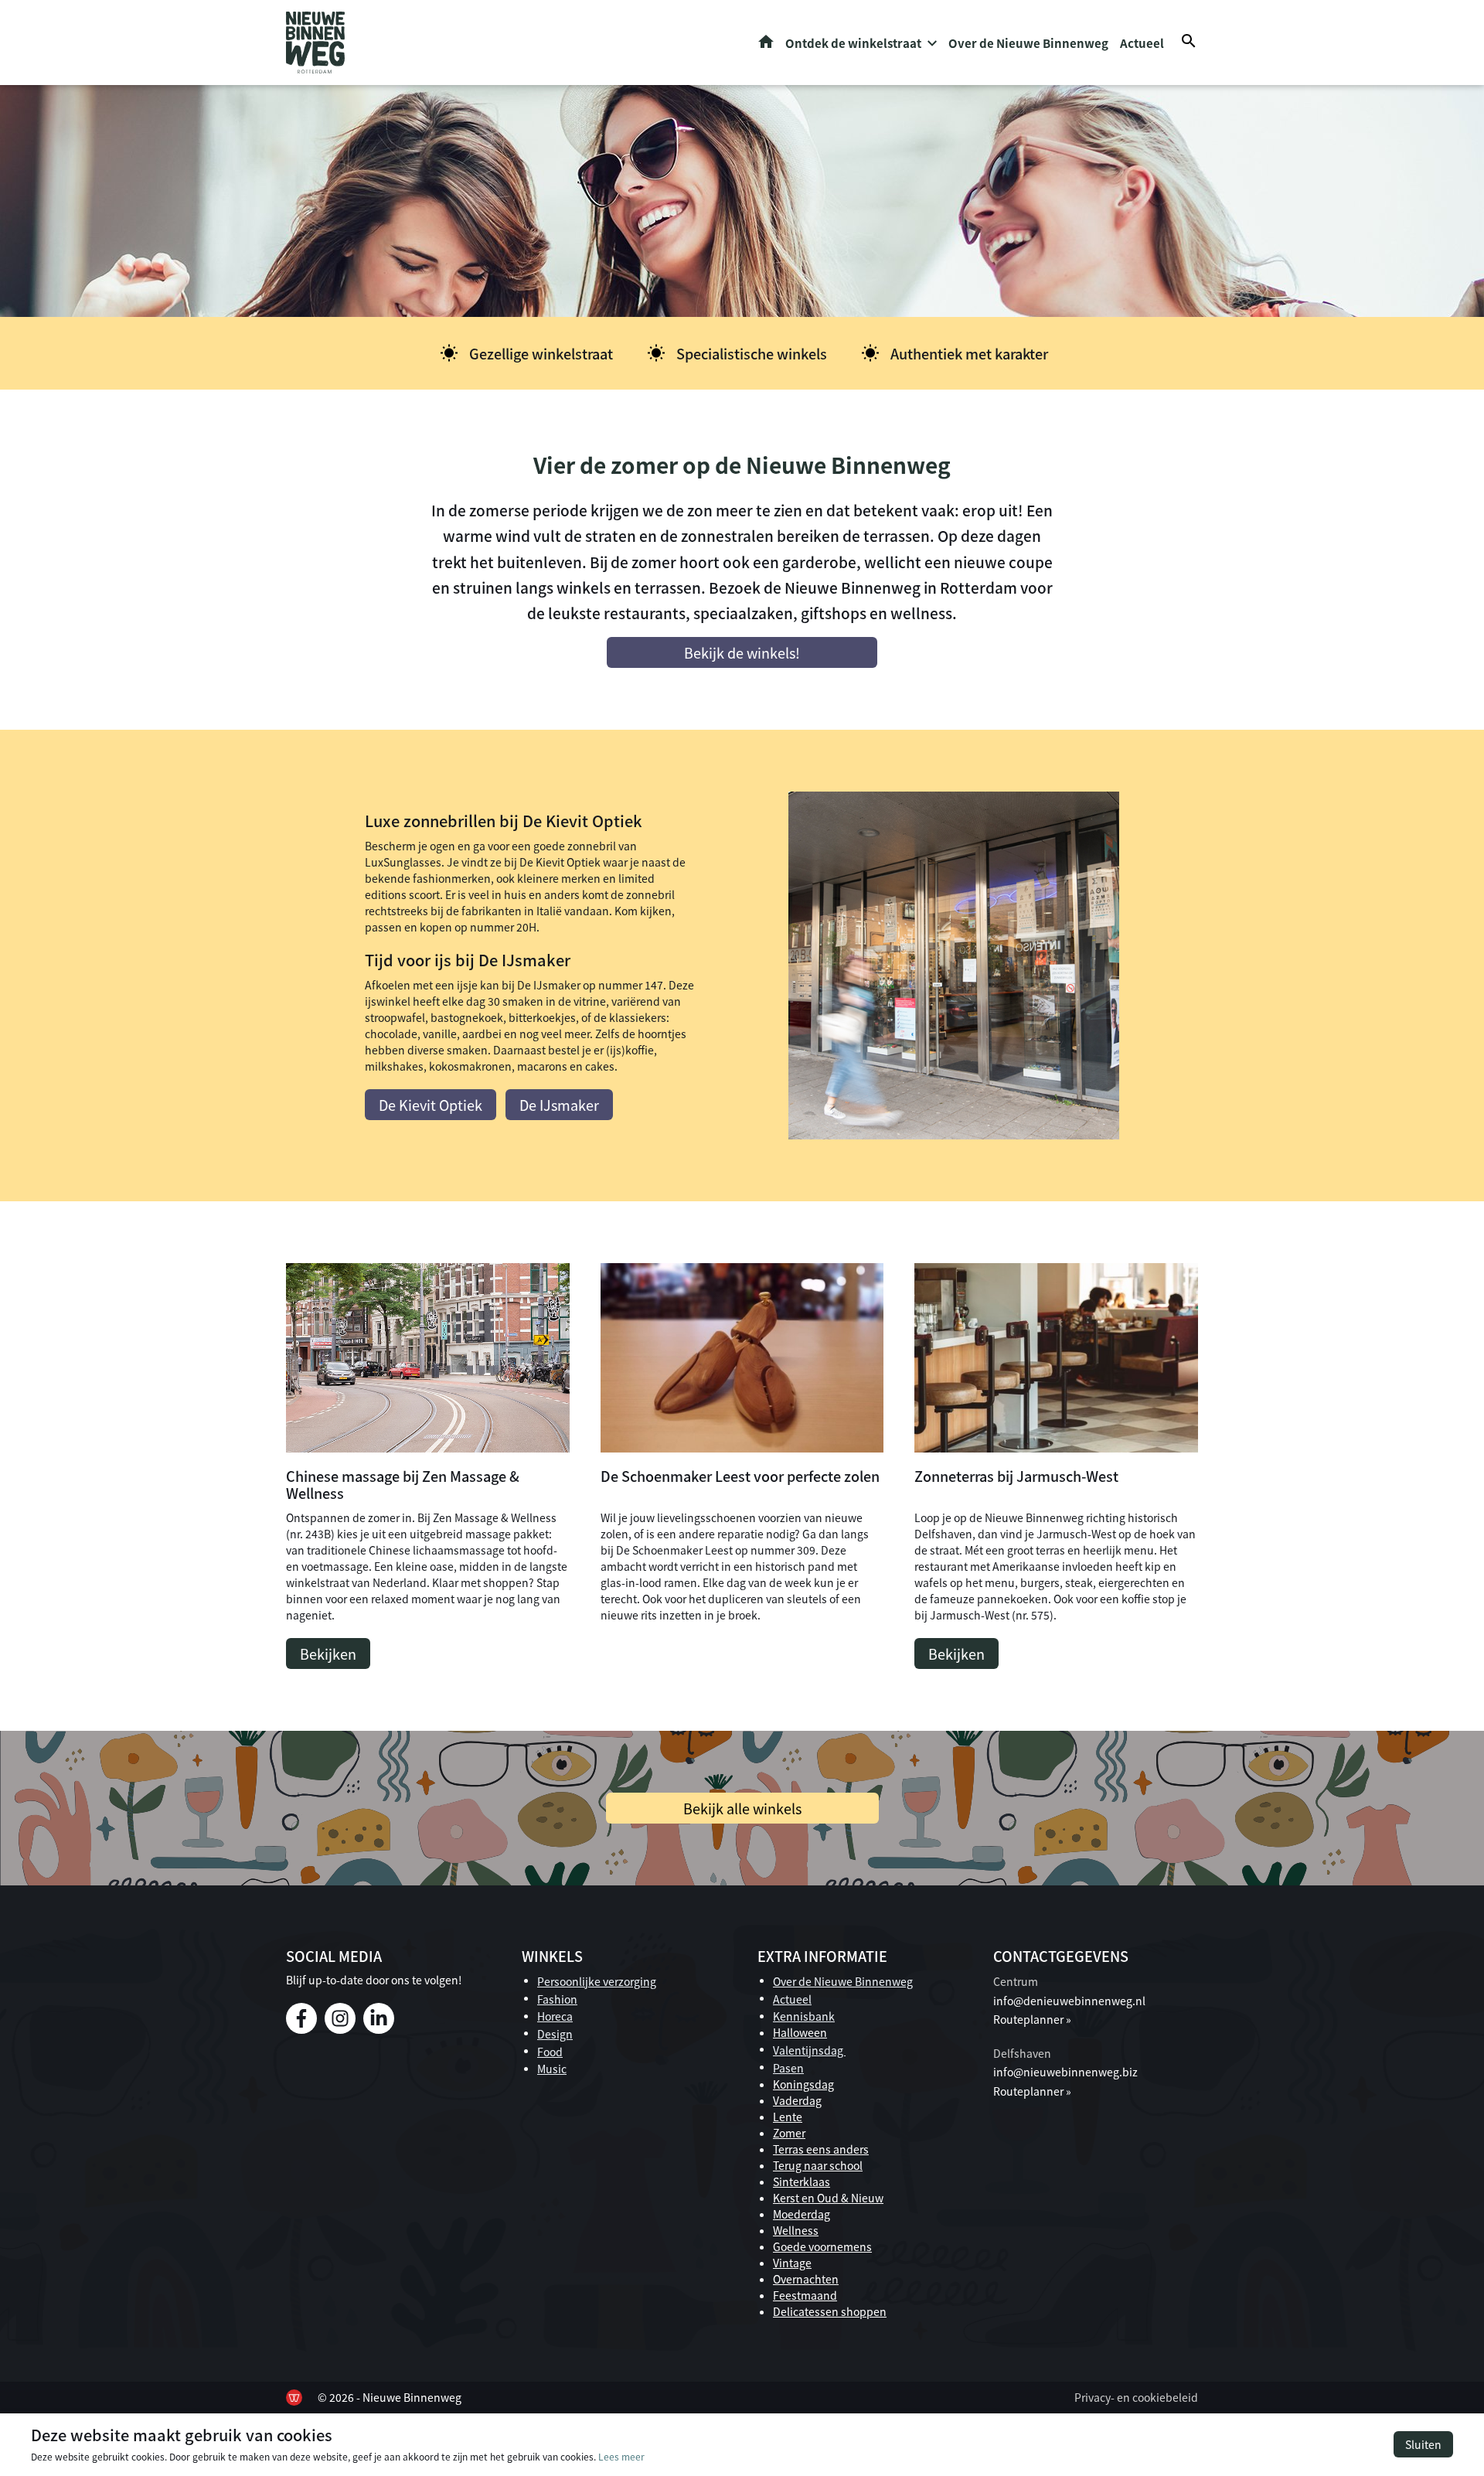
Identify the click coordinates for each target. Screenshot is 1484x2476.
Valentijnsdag (809, 2050)
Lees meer (621, 2456)
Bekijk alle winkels (742, 1808)
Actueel (1142, 43)
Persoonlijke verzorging (597, 1981)
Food (550, 2052)
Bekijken (328, 1654)
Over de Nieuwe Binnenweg (1028, 43)
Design (555, 2034)
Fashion (557, 1999)
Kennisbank (804, 2016)
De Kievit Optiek (431, 1105)
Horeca (555, 2016)
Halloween (800, 2032)
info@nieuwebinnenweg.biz (1065, 2072)
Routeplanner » (1032, 2019)
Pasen (788, 2068)
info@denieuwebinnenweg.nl (1069, 2001)
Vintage (792, 2263)
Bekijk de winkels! (742, 652)
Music (552, 2069)
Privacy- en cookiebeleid (1136, 2397)
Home (766, 42)
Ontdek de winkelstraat (853, 43)
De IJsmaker (559, 1105)
